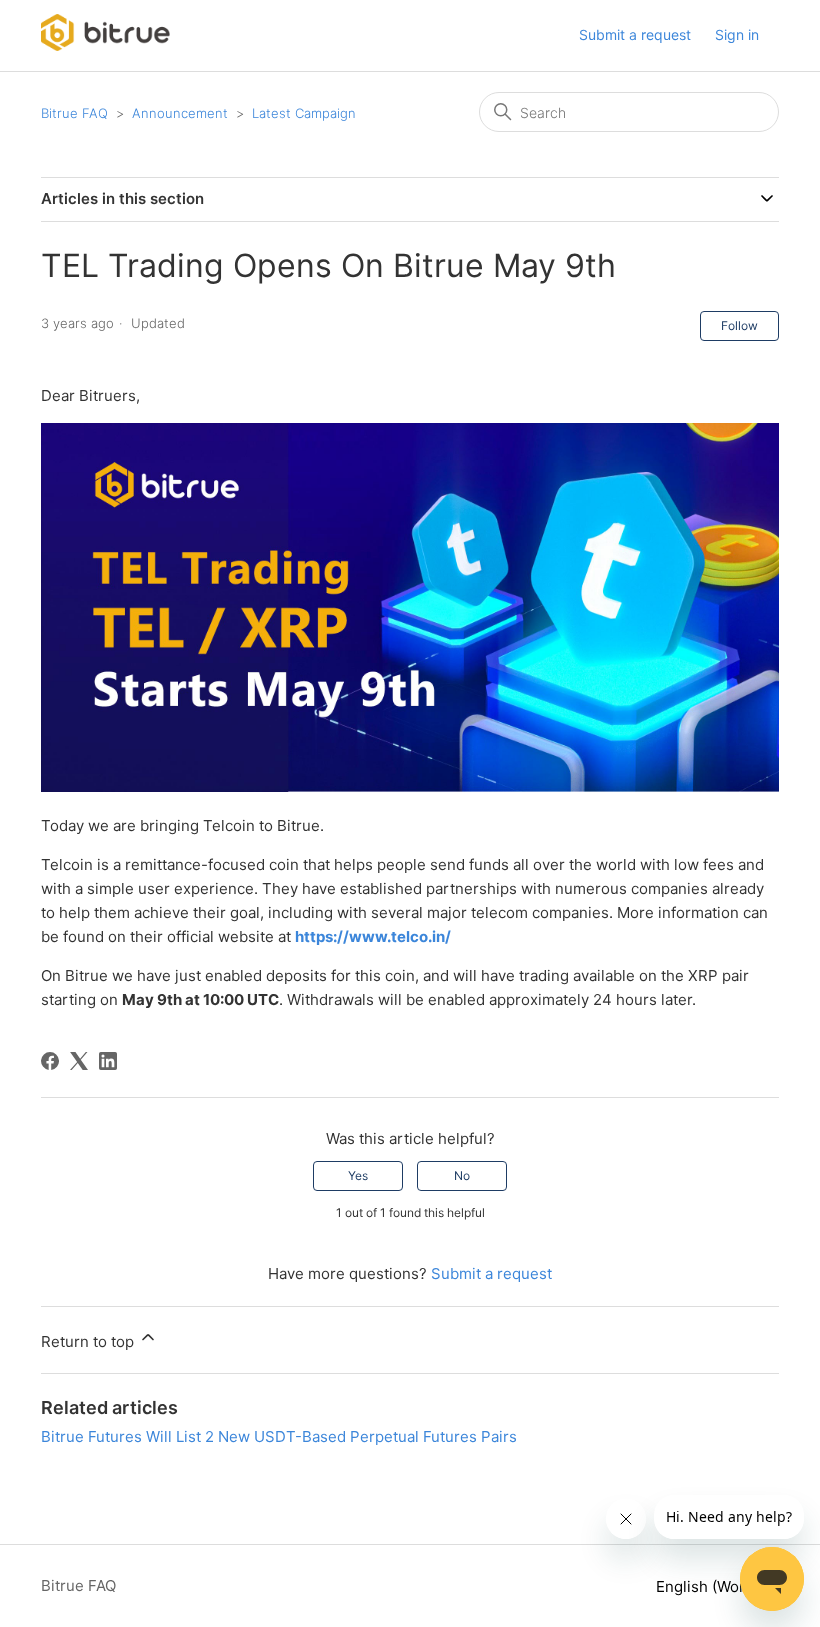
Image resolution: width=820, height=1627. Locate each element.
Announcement (180, 113)
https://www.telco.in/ (373, 936)
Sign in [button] (737, 34)
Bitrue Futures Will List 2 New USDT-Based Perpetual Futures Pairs (279, 1436)
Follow (739, 325)
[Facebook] (50, 1061)
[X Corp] (79, 1061)
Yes (358, 1175)
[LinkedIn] (108, 1061)
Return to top (89, 1341)
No (462, 1175)
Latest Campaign (304, 113)
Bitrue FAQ (74, 113)
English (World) (711, 1586)
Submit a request (635, 34)
